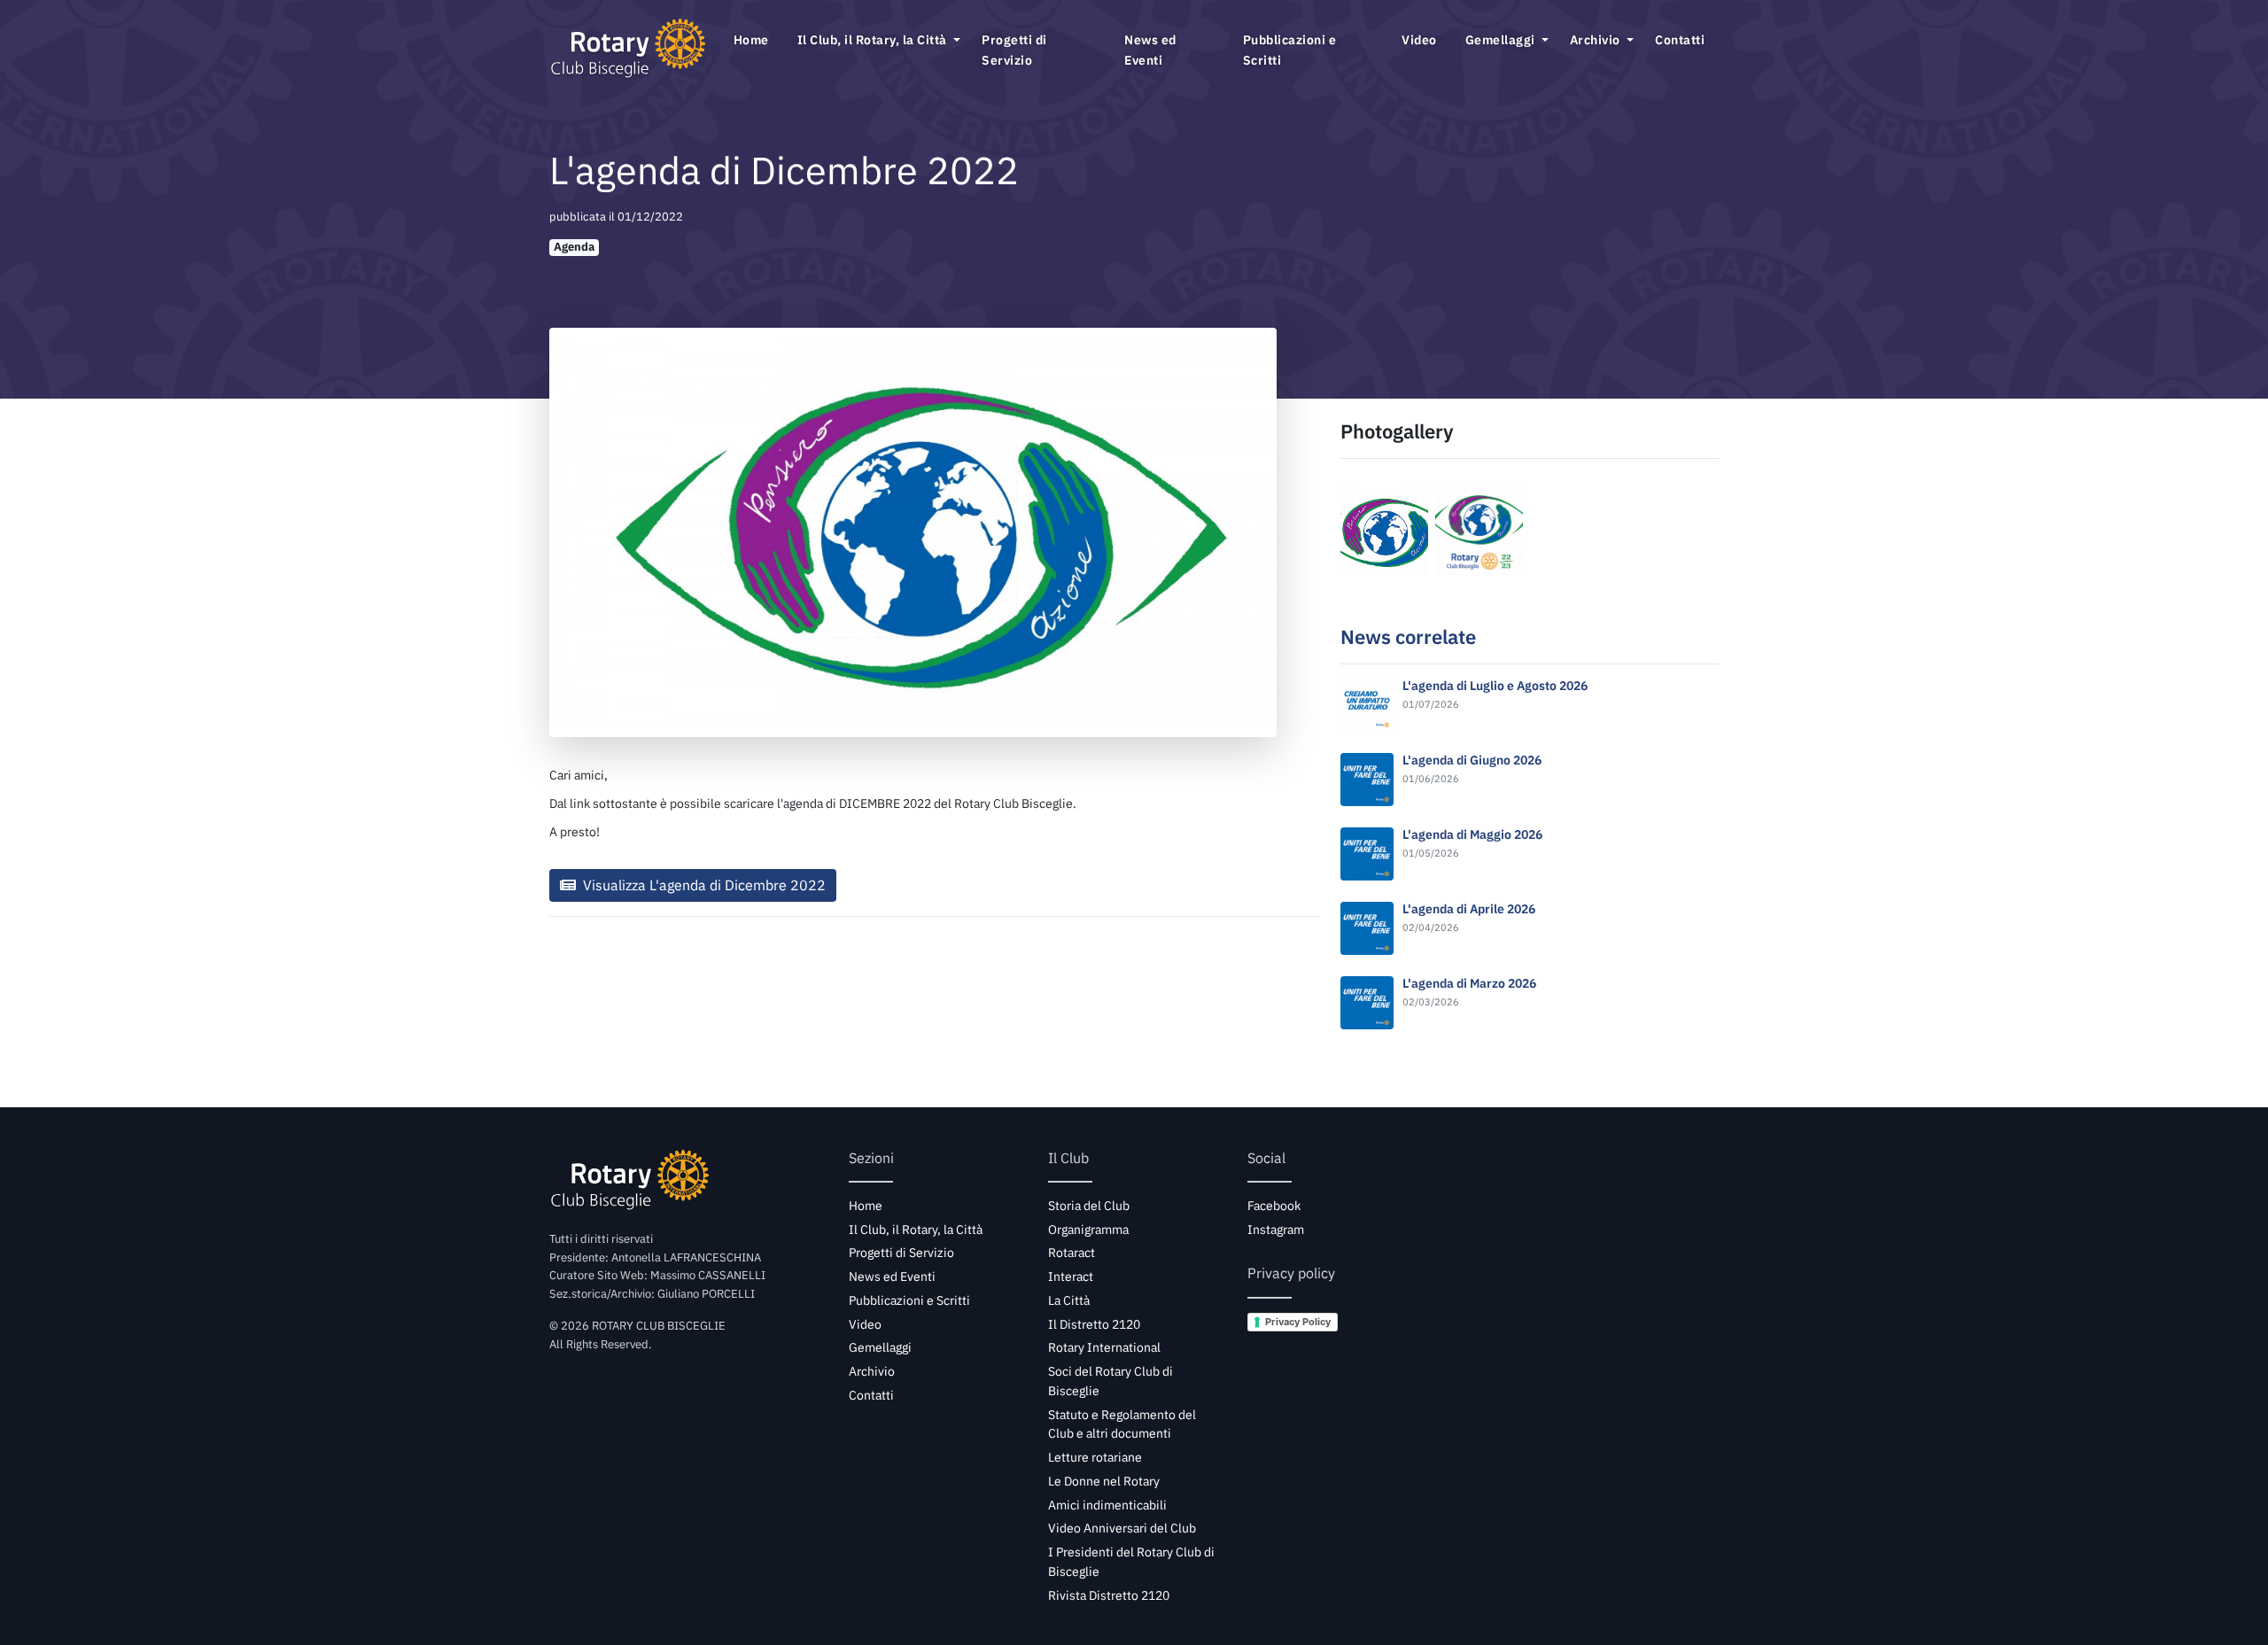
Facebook (1274, 1206)
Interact (1071, 1276)
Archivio (1597, 39)
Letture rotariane (1095, 1457)
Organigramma (1088, 1230)
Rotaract (1072, 1253)
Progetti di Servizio (1014, 50)
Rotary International (1104, 1347)
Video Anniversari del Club (1122, 1528)
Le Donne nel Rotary (1104, 1481)
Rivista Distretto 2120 (1109, 1595)
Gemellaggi (1502, 39)
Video (1419, 39)
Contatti (1680, 39)
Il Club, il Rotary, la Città (874, 39)
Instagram (1276, 1230)
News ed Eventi (1150, 50)
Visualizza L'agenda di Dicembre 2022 (703, 885)
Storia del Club (1089, 1206)
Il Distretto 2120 (1094, 1324)
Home (751, 39)
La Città (1069, 1300)
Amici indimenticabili (1107, 1505)
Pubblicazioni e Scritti (1290, 50)
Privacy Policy (1298, 1322)
